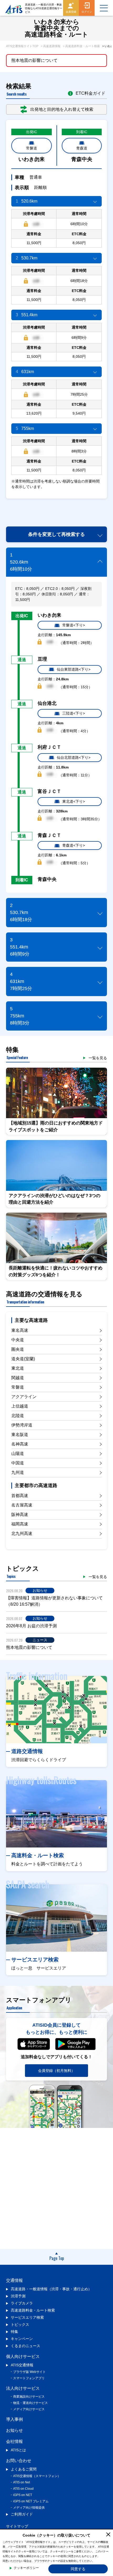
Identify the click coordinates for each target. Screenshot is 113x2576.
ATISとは (18, 2450)
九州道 (18, 1472)
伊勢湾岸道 (22, 1425)
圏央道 (18, 1349)
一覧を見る (98, 1058)
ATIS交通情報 (22, 2365)
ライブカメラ (22, 2303)
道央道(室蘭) (23, 1359)
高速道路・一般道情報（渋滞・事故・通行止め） (51, 2289)
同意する (78, 2569)
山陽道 (18, 1453)
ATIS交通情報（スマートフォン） (37, 2476)
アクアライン (24, 1397)
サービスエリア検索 (27, 2317)
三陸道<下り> (74, 713)
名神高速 (20, 1444)
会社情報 (14, 2441)
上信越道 (20, 1406)
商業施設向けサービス (29, 2397)
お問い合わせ (19, 2461)
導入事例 (14, 2419)
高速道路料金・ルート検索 (33, 2310)
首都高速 (20, 1496)
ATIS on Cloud (23, 2489)
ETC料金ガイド (91, 93)
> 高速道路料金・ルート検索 (81, 46)
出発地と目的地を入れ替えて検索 (62, 109)
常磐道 (32, 148)
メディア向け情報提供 (29, 2508)
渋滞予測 (18, 2296)
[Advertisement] (60, 509)
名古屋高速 (22, 1505)
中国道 (18, 1463)
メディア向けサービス (29, 2409)
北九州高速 (22, 1533)
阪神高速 (20, 1515)
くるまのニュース (25, 2346)
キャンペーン (22, 2339)
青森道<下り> (74, 845)
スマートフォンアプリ (29, 2378)
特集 (14, 2332)
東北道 (18, 1368)
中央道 (18, 1340)
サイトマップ (17, 2526)
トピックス (20, 2324)
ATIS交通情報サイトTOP (22, 46)
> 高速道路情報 (51, 46)
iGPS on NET (23, 2495)
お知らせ (14, 2430)
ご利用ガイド (22, 2514)
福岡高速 (20, 1524)
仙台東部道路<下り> (74, 669)
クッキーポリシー (26, 2568)
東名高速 (20, 1330)
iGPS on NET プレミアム (31, 2501)
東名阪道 (20, 1435)
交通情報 (14, 2280)
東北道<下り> (74, 801)
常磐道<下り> (74, 625)
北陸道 (18, 1416)
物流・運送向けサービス (30, 2403)
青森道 (82, 148)
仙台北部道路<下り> (74, 757)
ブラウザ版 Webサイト (29, 2372)
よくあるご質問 (24, 2469)
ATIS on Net (22, 2482)
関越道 (18, 1378)
